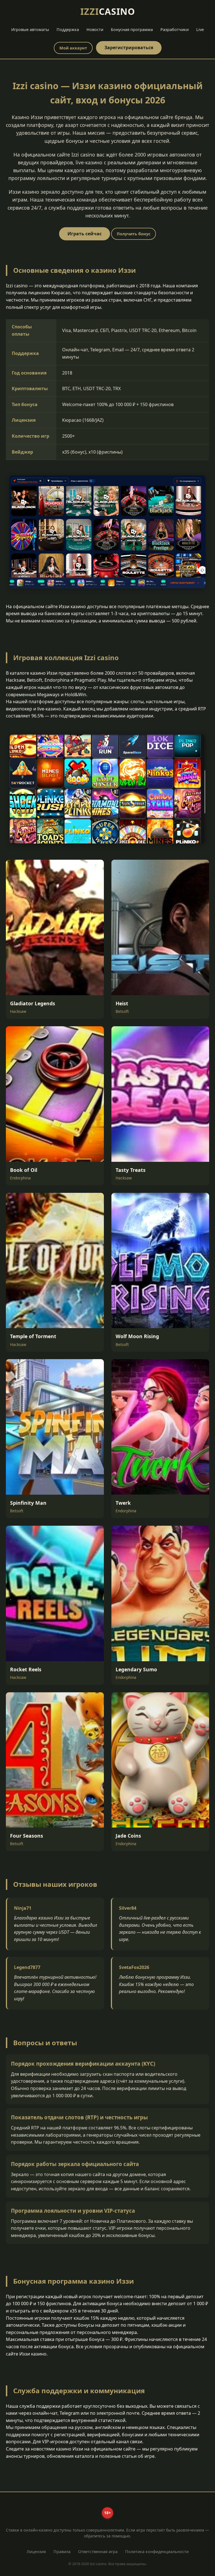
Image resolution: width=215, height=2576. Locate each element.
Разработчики (175, 29)
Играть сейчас (85, 234)
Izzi (108, 11)
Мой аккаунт (73, 48)
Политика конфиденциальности (157, 2552)
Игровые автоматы (30, 29)
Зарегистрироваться (129, 48)
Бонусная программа (132, 29)
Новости (95, 29)
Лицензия (36, 2552)
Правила (62, 2552)
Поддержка (68, 29)
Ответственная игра (98, 2552)
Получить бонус (134, 234)
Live (200, 29)
